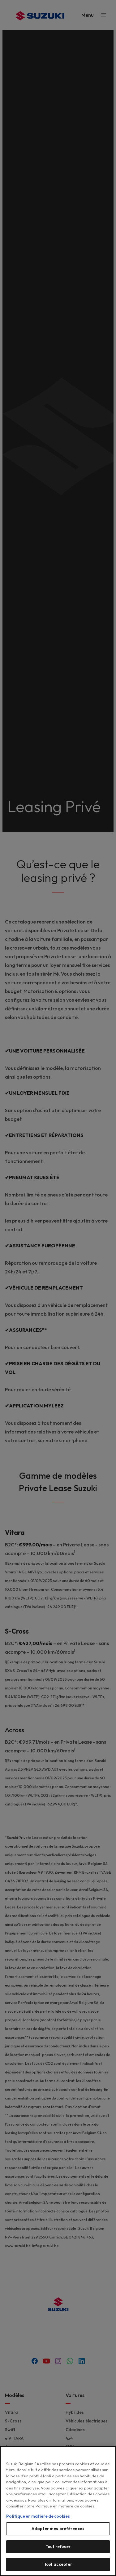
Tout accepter (58, 2564)
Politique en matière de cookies (38, 2516)
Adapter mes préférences (58, 2529)
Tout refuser (58, 2547)
